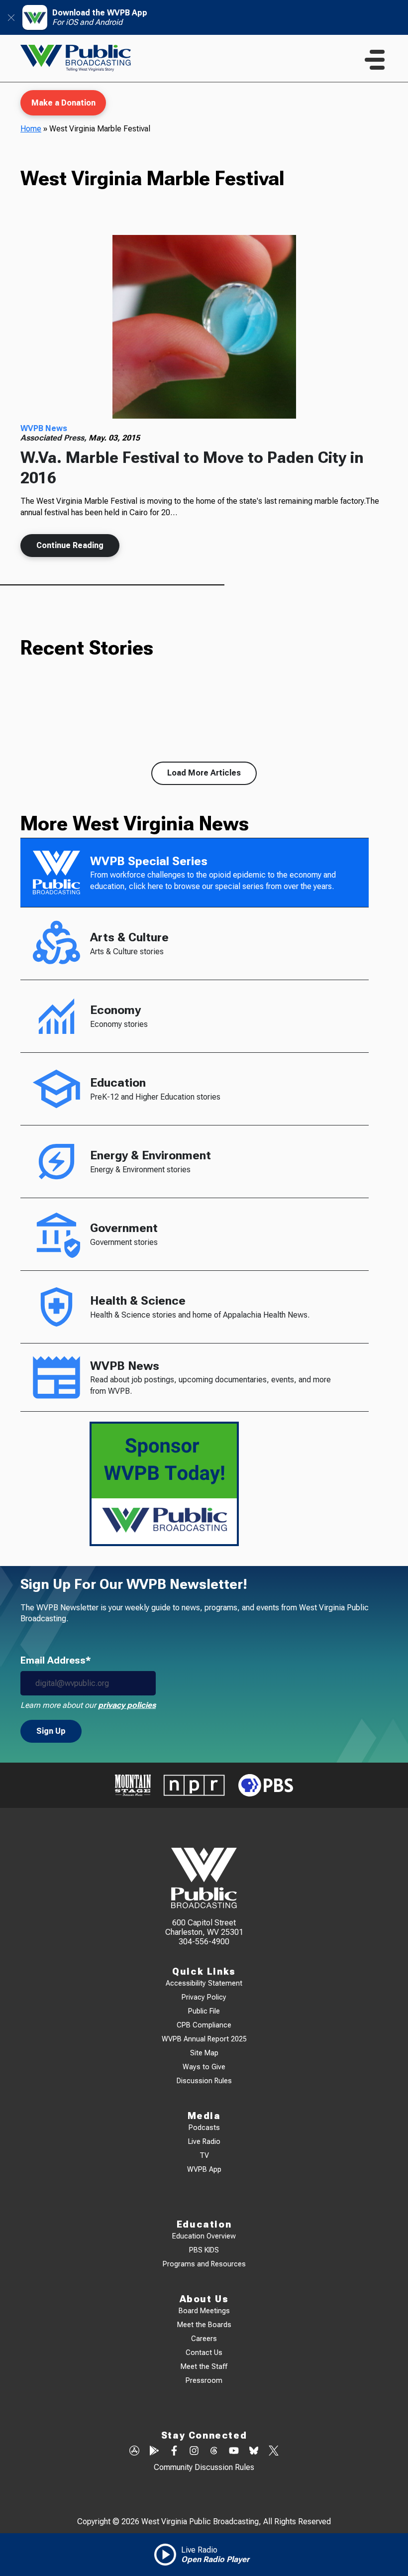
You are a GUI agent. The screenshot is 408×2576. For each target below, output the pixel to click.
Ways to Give (204, 2067)
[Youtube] (234, 2452)
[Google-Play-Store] (154, 2452)
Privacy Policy (204, 1997)
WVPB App (204, 2170)
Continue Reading (70, 545)
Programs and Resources (204, 2264)
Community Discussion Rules (204, 2467)
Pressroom (204, 2381)
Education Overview (204, 2236)
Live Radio (204, 2142)
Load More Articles (204, 773)
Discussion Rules (204, 2081)
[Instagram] (194, 2452)
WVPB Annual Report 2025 (204, 2039)
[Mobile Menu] (375, 60)
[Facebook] (174, 2452)
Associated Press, (54, 438)
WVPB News (44, 428)
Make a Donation (63, 103)
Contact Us (204, 2353)
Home (31, 129)
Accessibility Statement (204, 1983)
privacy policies (127, 1705)
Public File (204, 2011)
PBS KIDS (204, 2250)
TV (204, 2156)
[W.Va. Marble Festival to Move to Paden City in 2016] (204, 327)
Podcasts (204, 2128)
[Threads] (214, 2452)
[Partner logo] (133, 1785)
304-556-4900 (204, 1942)
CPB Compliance (204, 2025)
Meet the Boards (204, 2325)
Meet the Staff (204, 2367)
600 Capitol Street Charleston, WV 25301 (204, 1927)
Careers (204, 2339)
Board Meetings (204, 2311)
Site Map (204, 2053)
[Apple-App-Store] (134, 2452)
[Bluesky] (254, 2452)
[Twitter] (274, 2452)
